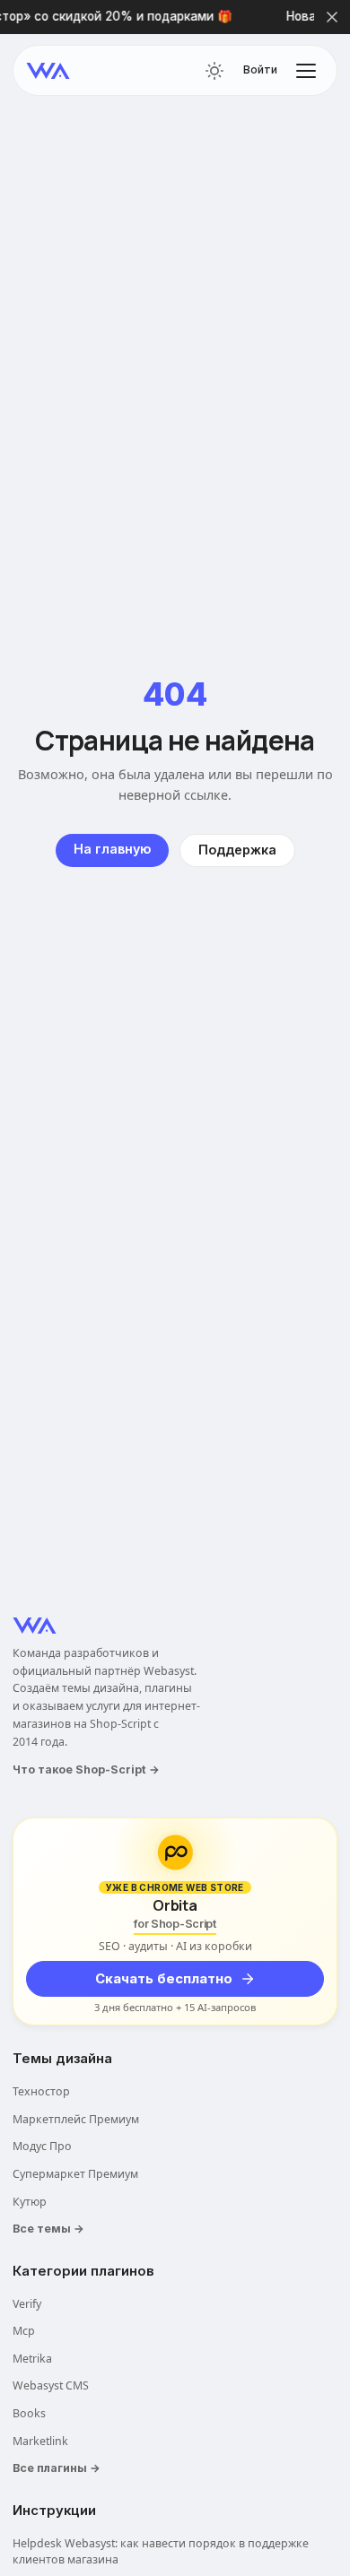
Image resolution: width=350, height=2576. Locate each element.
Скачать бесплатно (164, 1979)
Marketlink (40, 2441)
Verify (27, 2304)
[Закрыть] (332, 17)
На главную (112, 849)
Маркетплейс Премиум (76, 2119)
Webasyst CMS (51, 2385)
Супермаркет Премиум (75, 2174)
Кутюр (30, 2202)
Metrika (32, 2359)
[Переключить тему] (214, 71)
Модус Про (42, 2146)
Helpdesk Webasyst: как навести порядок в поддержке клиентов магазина (161, 2552)
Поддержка (237, 850)
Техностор (41, 2091)
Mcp (24, 2331)
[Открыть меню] (306, 71)
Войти (260, 70)
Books (29, 2413)
